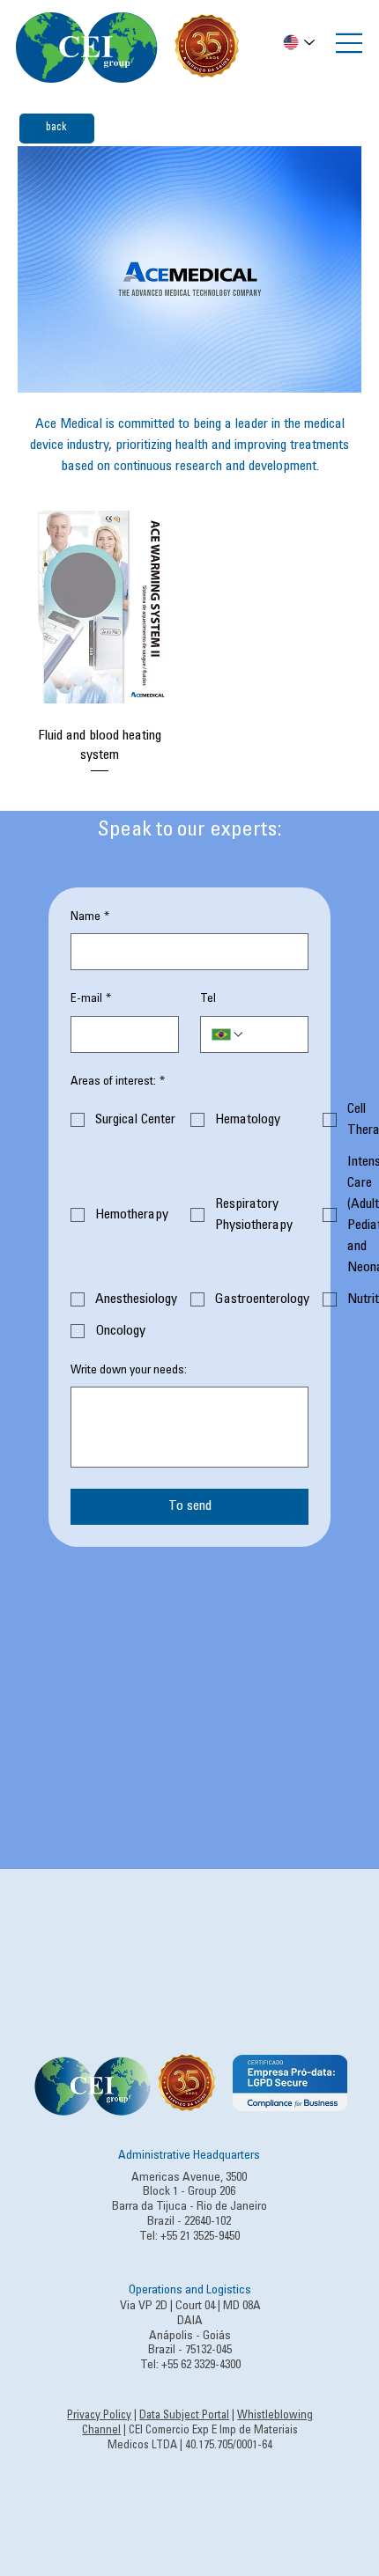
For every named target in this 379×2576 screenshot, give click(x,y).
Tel (208, 999)
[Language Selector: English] (300, 42)
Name (90, 917)
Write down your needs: (129, 1371)
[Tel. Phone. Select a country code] (228, 1034)
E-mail (91, 999)
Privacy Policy (99, 2416)
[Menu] (350, 43)
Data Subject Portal (184, 2416)
